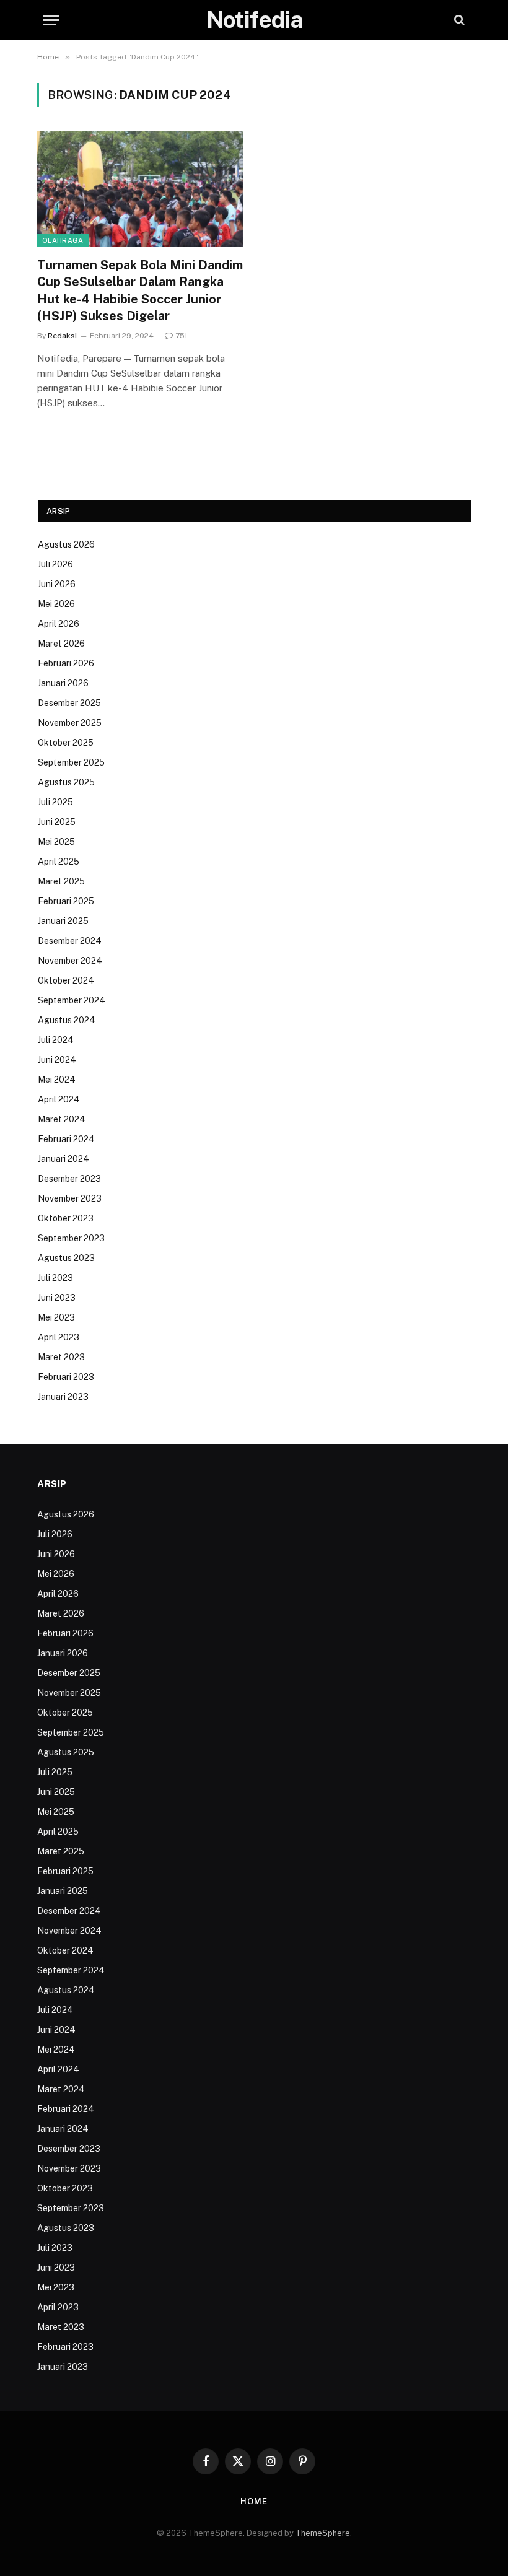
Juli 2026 (55, 564)
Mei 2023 (56, 1317)
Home (254, 2501)
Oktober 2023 (66, 1218)
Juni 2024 (57, 1060)
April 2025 (59, 862)
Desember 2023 (69, 1179)
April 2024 (59, 1099)
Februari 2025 (66, 901)
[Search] (458, 20)
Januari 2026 (63, 683)
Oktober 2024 (66, 980)
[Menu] (51, 20)
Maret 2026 (61, 644)
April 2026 (59, 624)
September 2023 (71, 1238)
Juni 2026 (57, 584)
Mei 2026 (56, 604)
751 (181, 336)
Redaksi (62, 336)
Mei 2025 (56, 842)
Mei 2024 (57, 1080)
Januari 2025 (63, 921)
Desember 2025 (69, 703)
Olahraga (63, 240)
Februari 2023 (66, 1377)
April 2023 (59, 1337)
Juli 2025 (55, 802)
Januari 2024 (63, 1159)
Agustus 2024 (67, 1020)
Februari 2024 (66, 1139)
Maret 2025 (61, 881)
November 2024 (70, 961)
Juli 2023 (55, 1278)
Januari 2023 (63, 1397)
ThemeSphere (323, 2533)
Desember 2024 (70, 941)
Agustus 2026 (66, 544)
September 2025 (71, 762)
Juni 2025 (57, 822)
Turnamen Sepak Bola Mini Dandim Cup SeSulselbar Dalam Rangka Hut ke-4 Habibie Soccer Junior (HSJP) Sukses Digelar (140, 290)
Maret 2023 (61, 1357)
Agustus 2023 (66, 1258)
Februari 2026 (66, 663)
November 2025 (70, 723)
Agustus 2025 (66, 782)
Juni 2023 (57, 1298)
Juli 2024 (56, 1040)
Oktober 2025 (66, 743)
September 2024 (72, 1000)
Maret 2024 (62, 1119)
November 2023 (70, 1198)
